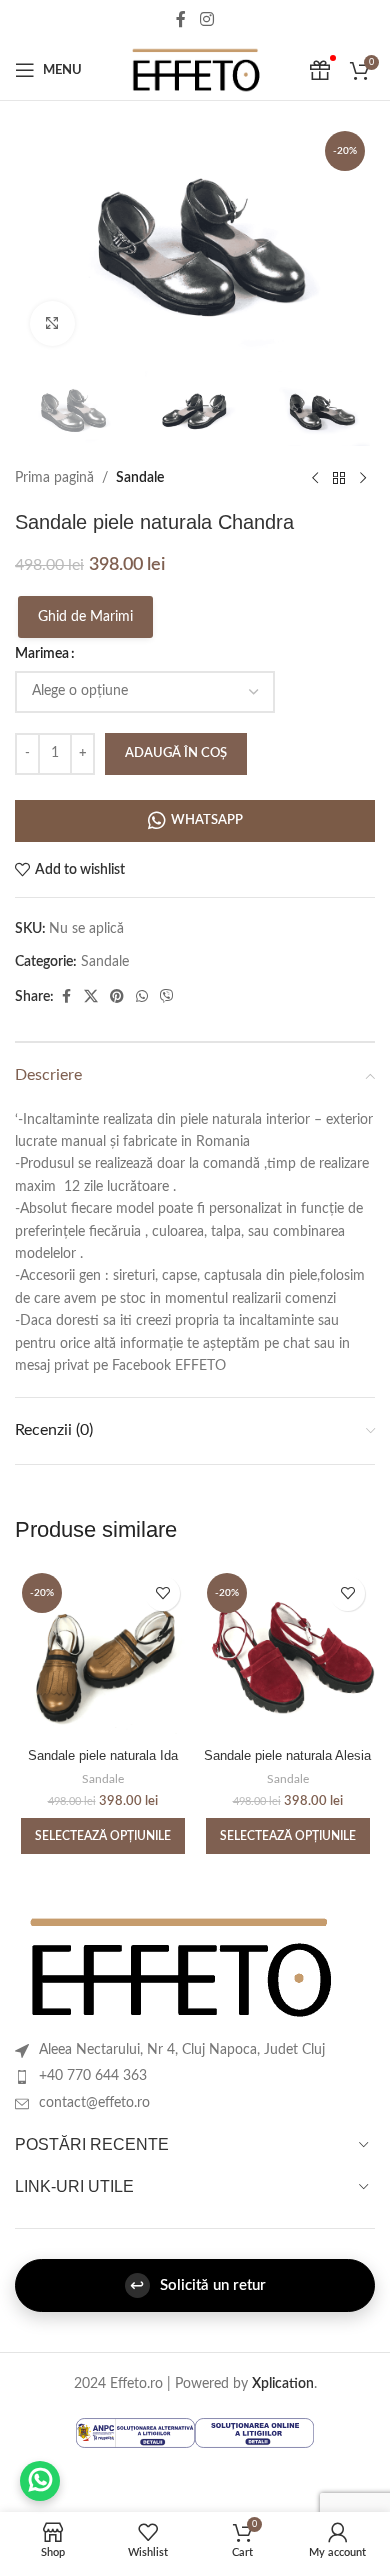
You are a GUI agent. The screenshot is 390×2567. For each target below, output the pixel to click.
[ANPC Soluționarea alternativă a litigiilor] (135, 2432)
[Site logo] (195, 70)
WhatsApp (207, 820)
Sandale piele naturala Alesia (287, 1756)
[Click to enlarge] (52, 323)
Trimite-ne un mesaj (40, 2481)
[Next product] (363, 478)
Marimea (42, 654)
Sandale (140, 478)
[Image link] (178, 1967)
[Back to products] (339, 478)
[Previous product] (315, 478)
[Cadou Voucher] (320, 70)
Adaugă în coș (176, 753)
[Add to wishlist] (162, 1593)
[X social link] (91, 997)
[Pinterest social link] (117, 997)
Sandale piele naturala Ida (103, 1756)
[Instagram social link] (206, 19)
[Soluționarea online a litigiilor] (254, 2432)
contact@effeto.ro (94, 2103)
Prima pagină (54, 478)
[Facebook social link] (181, 19)
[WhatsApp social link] (142, 997)
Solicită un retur (198, 2285)
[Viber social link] (167, 997)
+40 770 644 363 (93, 2076)
